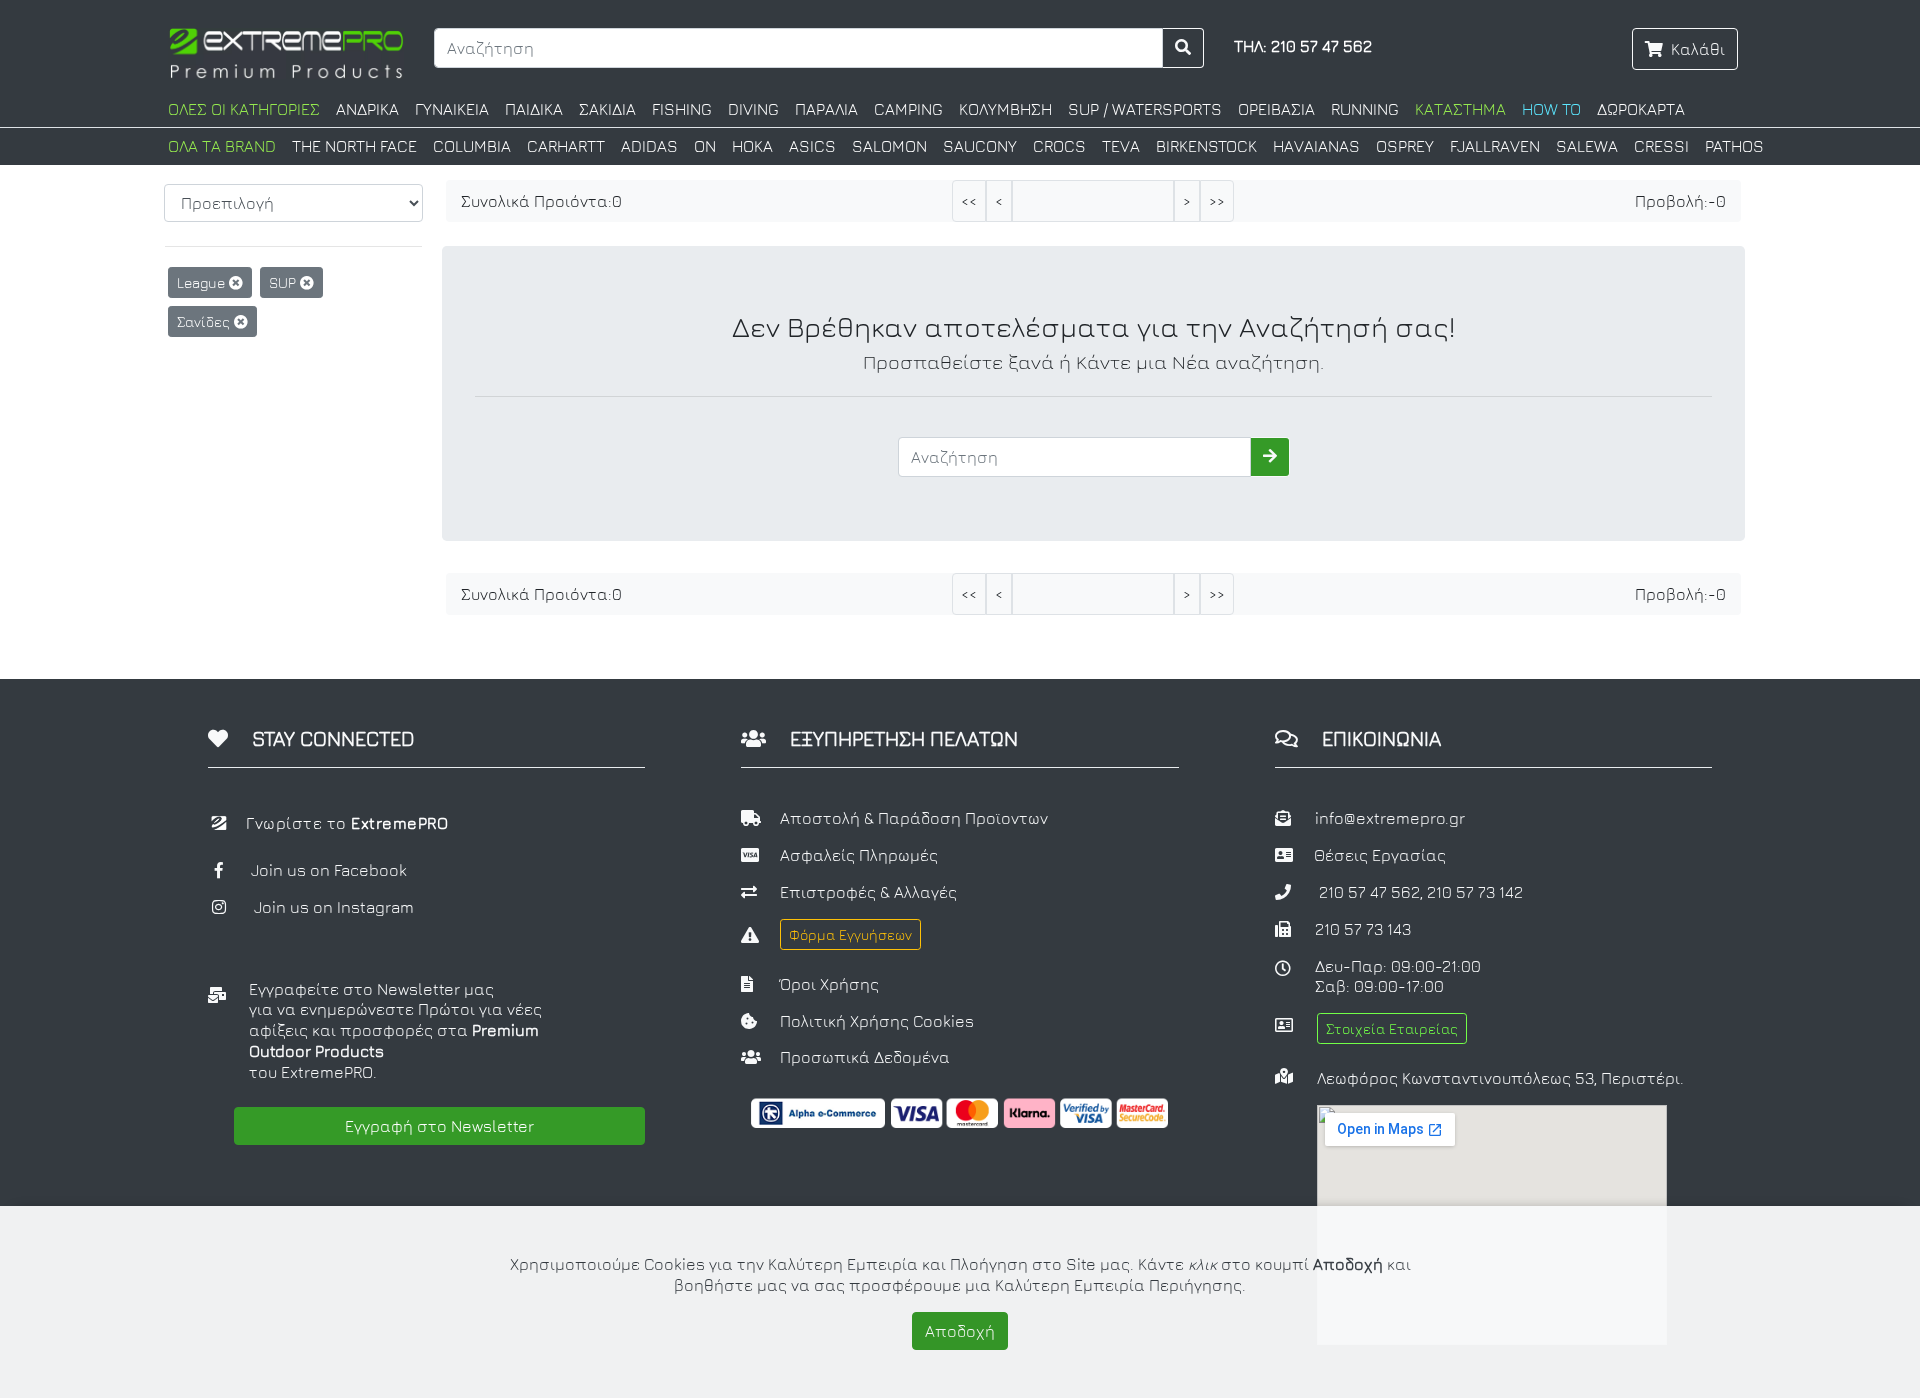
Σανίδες (205, 321)
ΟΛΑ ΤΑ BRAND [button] (222, 146)
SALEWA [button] (1587, 146)
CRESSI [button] (1661, 146)
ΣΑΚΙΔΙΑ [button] (607, 109)
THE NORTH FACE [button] (354, 146)
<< (969, 201)
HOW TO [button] (1551, 109)
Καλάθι (1698, 49)
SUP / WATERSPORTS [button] (1145, 109)
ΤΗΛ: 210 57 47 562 (1303, 46)
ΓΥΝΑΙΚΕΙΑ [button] (452, 109)
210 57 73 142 (1475, 892)
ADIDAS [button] (649, 146)
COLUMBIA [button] (472, 146)
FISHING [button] (682, 109)
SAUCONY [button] (980, 146)
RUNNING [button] (1365, 109)
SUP (284, 282)
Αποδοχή (960, 1331)
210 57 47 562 (1369, 892)
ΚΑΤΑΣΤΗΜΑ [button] (1460, 109)
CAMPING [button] (908, 109)
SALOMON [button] (889, 146)
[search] (1183, 48)
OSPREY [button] (1405, 146)
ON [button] (705, 146)
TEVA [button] (1121, 146)
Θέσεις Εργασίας (1380, 855)
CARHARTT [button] (566, 146)
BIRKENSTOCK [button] (1206, 146)
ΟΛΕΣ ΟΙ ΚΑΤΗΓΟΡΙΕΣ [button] (244, 109)
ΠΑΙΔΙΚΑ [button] (534, 109)
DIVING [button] (753, 109)
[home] (286, 51)
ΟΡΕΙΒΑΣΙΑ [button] (1276, 109)
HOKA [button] (752, 146)
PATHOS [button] (1734, 146)
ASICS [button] (812, 146)
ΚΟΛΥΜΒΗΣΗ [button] (1005, 109)
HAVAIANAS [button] (1316, 146)
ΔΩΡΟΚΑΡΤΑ (1641, 109)
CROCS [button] (1059, 146)
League (203, 282)
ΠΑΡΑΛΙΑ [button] (826, 109)
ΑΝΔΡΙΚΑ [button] (367, 109)
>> (1217, 201)
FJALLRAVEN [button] (1495, 146)
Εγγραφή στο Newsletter (439, 1126)
